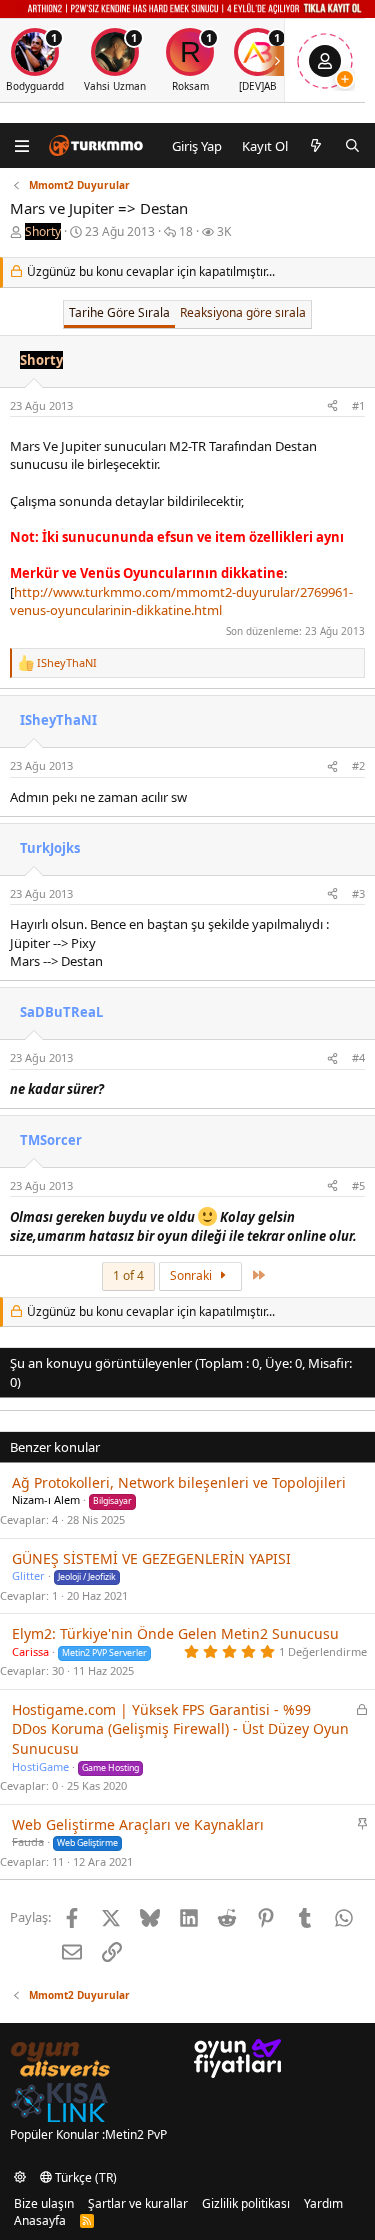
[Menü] (22, 145)
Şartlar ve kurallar (138, 2203)
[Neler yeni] (316, 146)
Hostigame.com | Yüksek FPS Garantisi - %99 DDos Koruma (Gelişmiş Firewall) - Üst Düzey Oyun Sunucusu (180, 1729)
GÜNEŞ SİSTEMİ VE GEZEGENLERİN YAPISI (151, 1558)
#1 (358, 405)
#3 (358, 893)
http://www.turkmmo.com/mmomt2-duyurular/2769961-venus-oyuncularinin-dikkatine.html (181, 601)
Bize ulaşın (44, 2203)
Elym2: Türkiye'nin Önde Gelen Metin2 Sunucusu (175, 1633)
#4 (358, 1057)
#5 (358, 1185)
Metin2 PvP (136, 2134)
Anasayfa (40, 2220)
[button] (20, 2177)
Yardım (323, 2203)
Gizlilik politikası (246, 2203)
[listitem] (115, 60)
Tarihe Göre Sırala (119, 312)
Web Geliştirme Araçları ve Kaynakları (138, 1824)
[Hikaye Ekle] (345, 79)
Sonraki (192, 1275)
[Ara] (352, 146)
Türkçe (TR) (84, 2177)
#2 (358, 765)
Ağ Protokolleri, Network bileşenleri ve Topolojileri (179, 1482)
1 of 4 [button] (128, 1275)
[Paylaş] (332, 405)
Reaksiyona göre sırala (243, 312)
